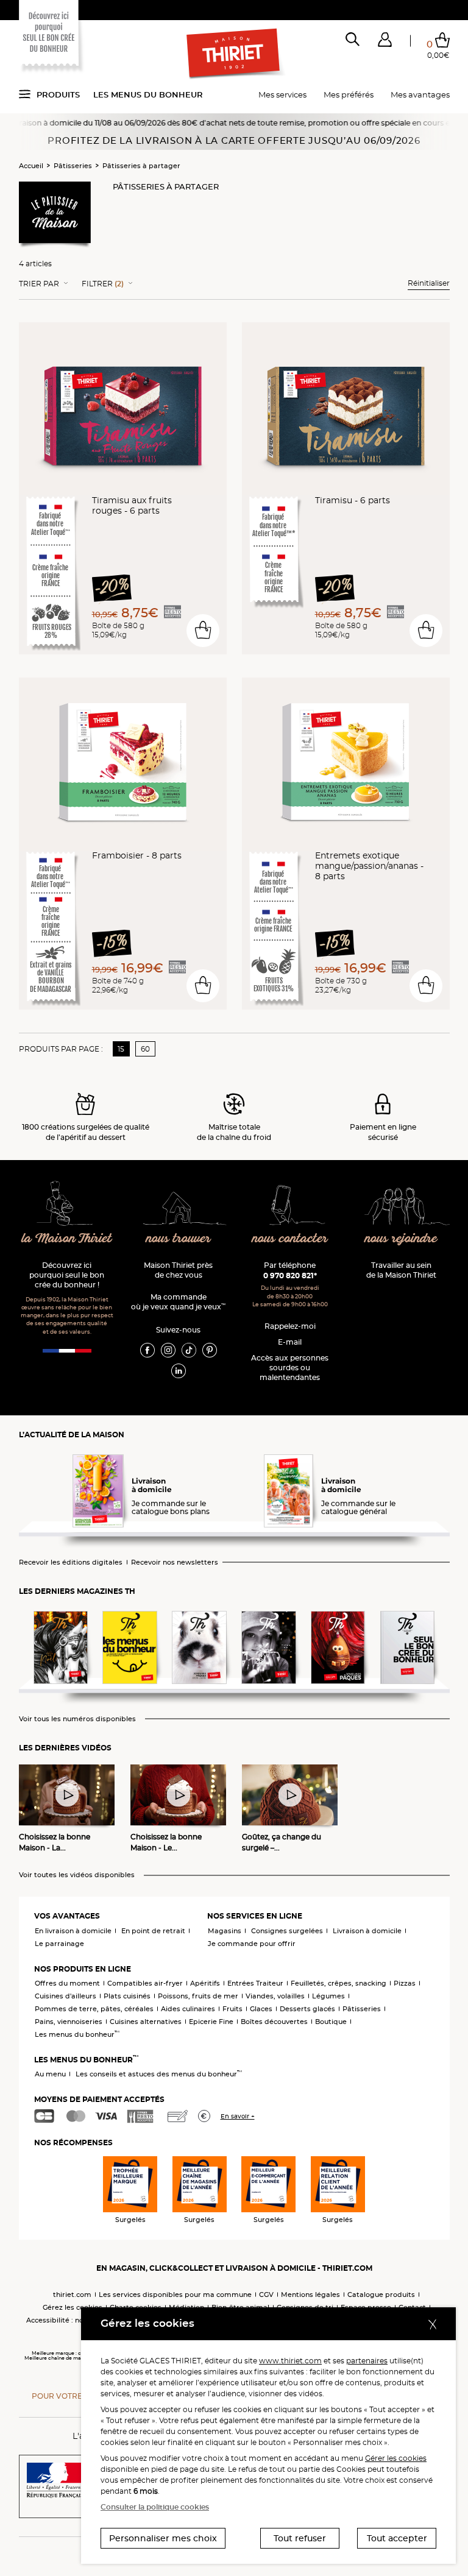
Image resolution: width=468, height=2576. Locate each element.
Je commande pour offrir (252, 1944)
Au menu (50, 2074)
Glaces (261, 2009)
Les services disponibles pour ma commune (175, 2295)
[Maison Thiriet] (234, 54)
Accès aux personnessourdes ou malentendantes (290, 1368)
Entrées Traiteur (255, 1983)
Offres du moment (67, 1983)
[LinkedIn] (179, 1370)
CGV (266, 2295)
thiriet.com (72, 2295)
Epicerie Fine (211, 2022)
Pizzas (405, 1983)
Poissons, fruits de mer (198, 1996)
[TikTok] (189, 1350)
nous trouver (179, 1239)
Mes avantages (420, 94)
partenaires (367, 2361)
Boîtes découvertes (274, 2022)
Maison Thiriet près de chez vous (178, 1270)
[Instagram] (168, 1350)
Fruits (232, 2009)
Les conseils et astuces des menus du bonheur (159, 2074)
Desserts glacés (307, 2009)
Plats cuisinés (127, 1996)
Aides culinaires (188, 2009)
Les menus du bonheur (148, 94)
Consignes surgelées (287, 1931)
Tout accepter (397, 2538)
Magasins (225, 1931)
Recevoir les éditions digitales (71, 1562)
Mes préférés (349, 94)
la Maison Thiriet (67, 1239)
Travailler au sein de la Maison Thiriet (401, 1270)
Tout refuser (300, 2538)
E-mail (290, 1342)
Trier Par (39, 284)
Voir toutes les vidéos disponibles (77, 1875)
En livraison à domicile (73, 1931)
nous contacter (290, 1239)
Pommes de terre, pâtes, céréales (94, 2009)
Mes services (282, 94)
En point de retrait (153, 1931)
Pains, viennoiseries (69, 2022)
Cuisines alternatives (146, 2022)
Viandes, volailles (275, 1996)
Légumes (328, 1996)
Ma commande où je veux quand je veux (178, 1302)
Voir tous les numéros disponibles (77, 1719)
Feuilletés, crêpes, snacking (339, 1983)
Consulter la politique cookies (155, 2507)
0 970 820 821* (290, 1276)
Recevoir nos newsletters (175, 1562)
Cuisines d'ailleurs (66, 1996)
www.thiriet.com (290, 2361)
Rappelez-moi (290, 1326)
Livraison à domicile (367, 1931)
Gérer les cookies (396, 2458)
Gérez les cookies (73, 2307)
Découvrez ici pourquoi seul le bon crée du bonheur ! (67, 1275)
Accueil (31, 166)
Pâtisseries (73, 166)
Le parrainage (59, 1944)
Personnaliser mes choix (163, 2538)
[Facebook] (147, 1350)
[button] (385, 42)
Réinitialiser (429, 283)
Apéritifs (205, 1983)
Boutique (331, 2022)
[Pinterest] (210, 1350)
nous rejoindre (401, 1239)
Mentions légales (310, 2295)
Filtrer (103, 284)
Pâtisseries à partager (141, 166)
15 (121, 1049)
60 (145, 1049)
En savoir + (238, 2116)
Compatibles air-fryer (145, 1983)
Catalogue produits (381, 2295)
